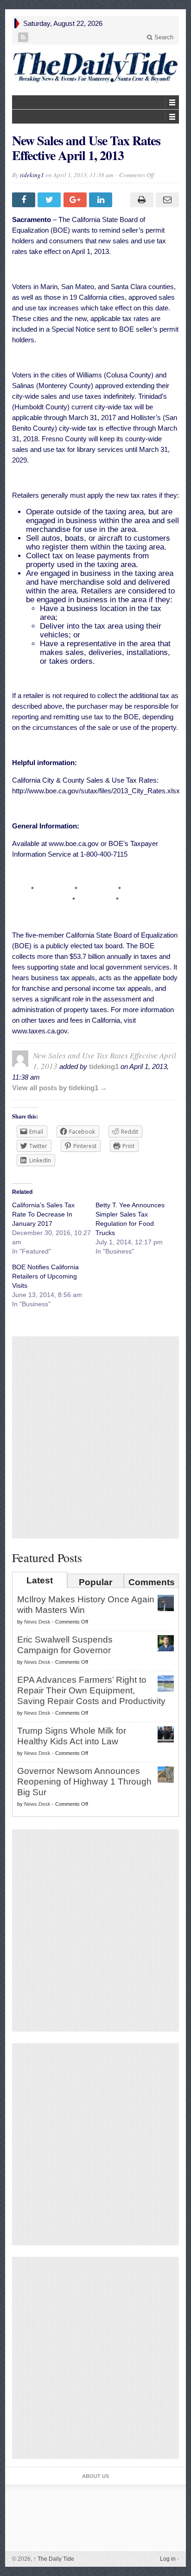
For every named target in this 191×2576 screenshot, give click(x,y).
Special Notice (73, 329)
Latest (40, 1580)
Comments (152, 1582)
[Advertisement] (95, 1437)
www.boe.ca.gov (74, 843)
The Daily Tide (54, 2559)
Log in (168, 2559)
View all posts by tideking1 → (60, 1088)
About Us (95, 2476)
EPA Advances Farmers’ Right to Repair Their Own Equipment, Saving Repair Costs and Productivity (91, 1690)
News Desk (37, 1622)
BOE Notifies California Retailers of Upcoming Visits (45, 1276)
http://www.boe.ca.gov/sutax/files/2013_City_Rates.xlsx (96, 791)
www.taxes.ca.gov (40, 1031)
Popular (95, 1582)
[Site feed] (23, 37)
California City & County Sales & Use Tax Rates (84, 780)
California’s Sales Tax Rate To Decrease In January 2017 (43, 1214)
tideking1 (32, 175)
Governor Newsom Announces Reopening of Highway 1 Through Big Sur (84, 1782)
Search (163, 37)
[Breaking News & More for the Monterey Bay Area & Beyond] (95, 67)
